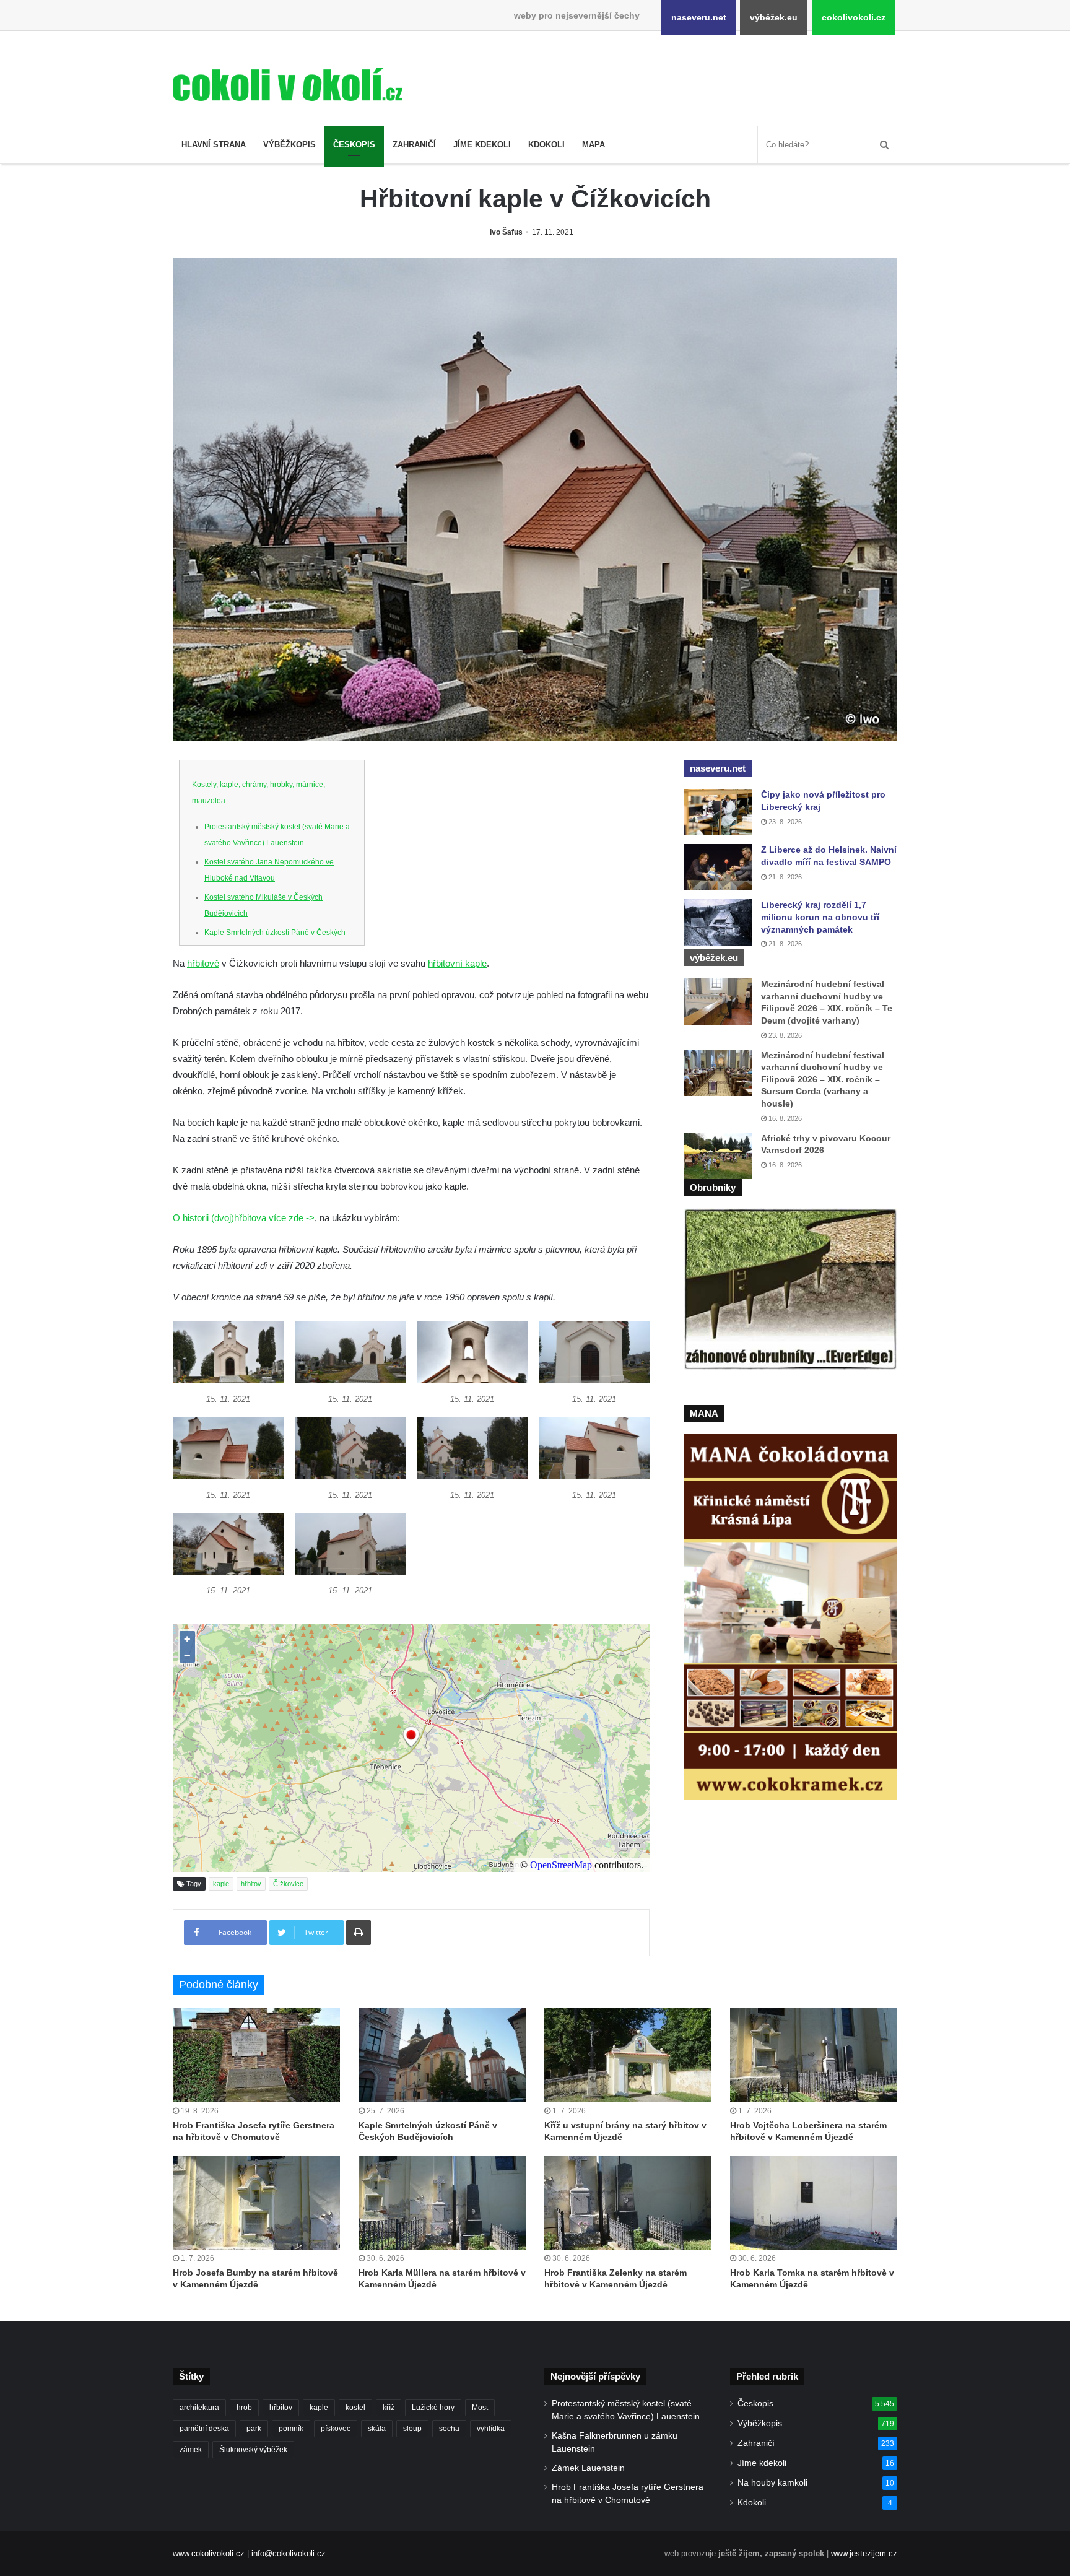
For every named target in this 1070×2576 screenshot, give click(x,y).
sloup (412, 2429)
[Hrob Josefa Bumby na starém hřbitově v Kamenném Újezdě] (256, 2203)
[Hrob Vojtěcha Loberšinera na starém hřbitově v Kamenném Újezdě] (814, 2055)
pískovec (336, 2429)
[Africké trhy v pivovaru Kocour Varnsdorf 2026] (718, 1156)
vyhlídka (491, 2429)
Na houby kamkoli (772, 2483)
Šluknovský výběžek (253, 2450)
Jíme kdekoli (482, 145)
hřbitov (251, 1884)
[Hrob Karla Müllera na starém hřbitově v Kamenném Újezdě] (442, 2203)
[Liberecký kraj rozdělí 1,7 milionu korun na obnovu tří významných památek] (718, 922)
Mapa (594, 145)
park (254, 2429)
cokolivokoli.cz (854, 17)
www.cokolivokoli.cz (209, 2553)
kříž (389, 2408)
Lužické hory (433, 2408)
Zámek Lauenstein (588, 2468)
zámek (191, 2450)
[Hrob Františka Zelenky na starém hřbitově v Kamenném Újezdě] (628, 2203)
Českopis (354, 145)
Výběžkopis (289, 145)
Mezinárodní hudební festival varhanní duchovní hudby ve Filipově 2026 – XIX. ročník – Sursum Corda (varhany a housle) (823, 1079)
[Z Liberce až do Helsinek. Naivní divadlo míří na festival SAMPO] (718, 867)
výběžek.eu (774, 17)
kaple (221, 1884)
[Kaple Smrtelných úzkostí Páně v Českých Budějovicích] (442, 2055)
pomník (291, 2429)
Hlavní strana (214, 145)
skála (377, 2429)
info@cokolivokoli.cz (289, 2553)
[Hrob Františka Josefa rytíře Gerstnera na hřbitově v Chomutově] (256, 2055)
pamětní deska (204, 2429)
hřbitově (203, 963)
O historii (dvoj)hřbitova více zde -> (244, 1218)
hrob (244, 2408)
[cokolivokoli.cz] (287, 85)
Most (480, 2408)
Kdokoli (546, 145)
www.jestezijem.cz (864, 2553)
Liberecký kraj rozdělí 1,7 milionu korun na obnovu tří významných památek (820, 917)
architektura (199, 2408)
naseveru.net (699, 17)
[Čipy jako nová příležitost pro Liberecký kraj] (718, 812)
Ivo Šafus (506, 232)
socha (449, 2429)
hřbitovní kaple (457, 963)
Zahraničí (414, 145)
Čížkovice (288, 1884)
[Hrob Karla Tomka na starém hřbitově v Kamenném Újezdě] (814, 2203)
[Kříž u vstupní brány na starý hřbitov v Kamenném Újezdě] (628, 2055)
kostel (355, 2408)
